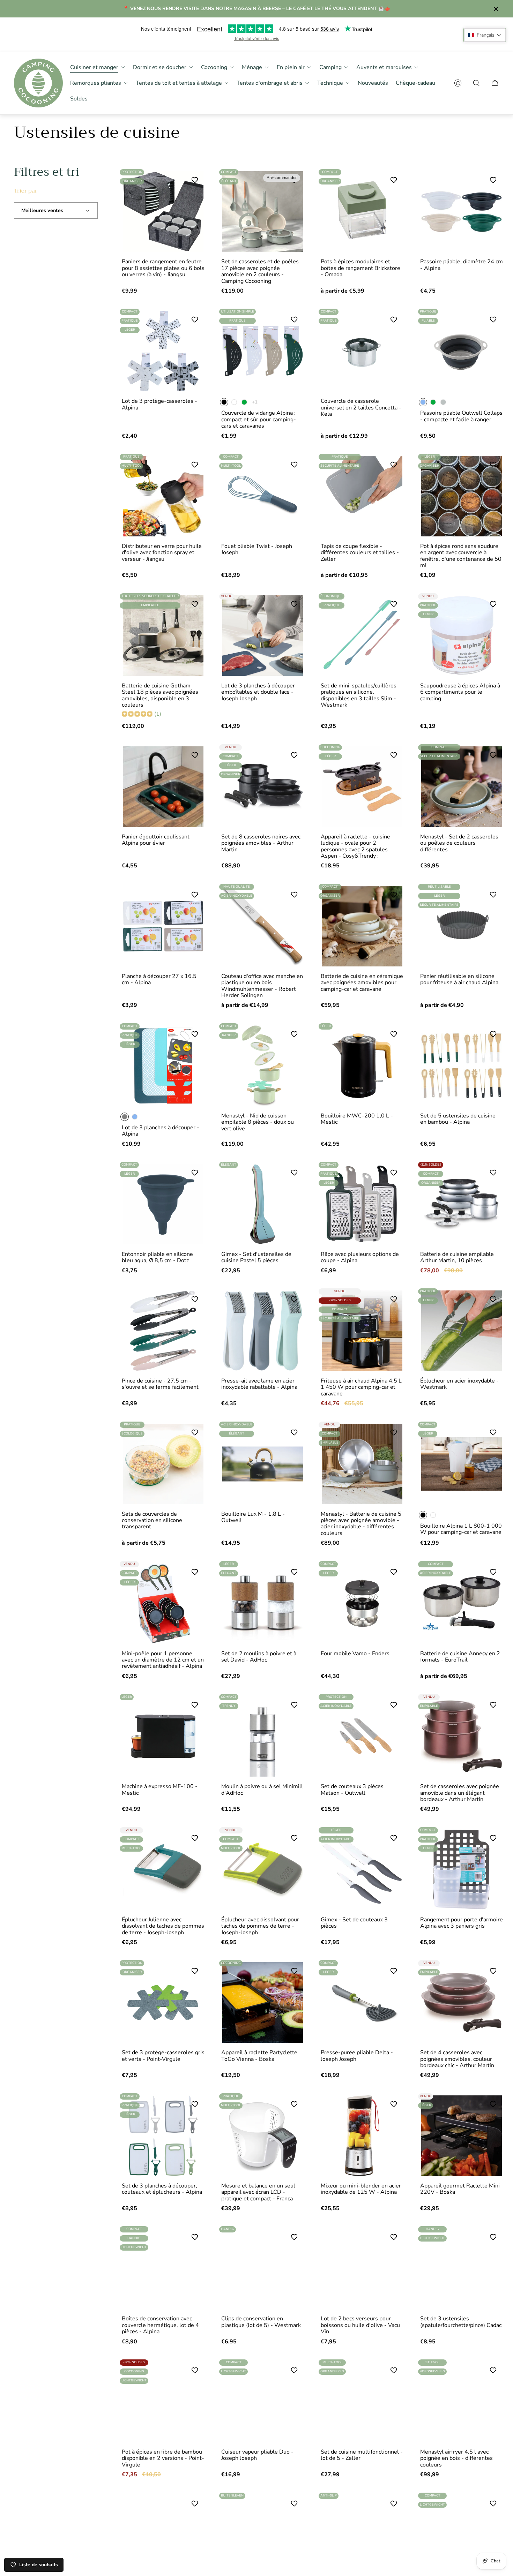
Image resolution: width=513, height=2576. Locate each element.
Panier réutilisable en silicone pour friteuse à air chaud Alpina (459, 980)
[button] (485, 35)
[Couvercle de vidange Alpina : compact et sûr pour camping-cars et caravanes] (263, 351)
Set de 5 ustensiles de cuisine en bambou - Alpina (458, 1119)
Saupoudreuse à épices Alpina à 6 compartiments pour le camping (460, 692)
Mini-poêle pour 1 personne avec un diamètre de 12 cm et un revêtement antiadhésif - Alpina (163, 1660)
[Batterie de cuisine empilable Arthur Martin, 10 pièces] (462, 1204)
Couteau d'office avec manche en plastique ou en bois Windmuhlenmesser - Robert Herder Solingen (262, 986)
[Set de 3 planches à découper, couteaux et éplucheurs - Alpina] (163, 2136)
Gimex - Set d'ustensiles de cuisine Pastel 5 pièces (256, 1257)
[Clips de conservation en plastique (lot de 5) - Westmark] (263, 2269)
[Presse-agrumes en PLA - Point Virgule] (362, 2535)
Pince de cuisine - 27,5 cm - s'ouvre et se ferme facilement (160, 1384)
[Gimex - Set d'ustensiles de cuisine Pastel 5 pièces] (263, 1204)
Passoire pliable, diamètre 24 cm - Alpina (462, 265)
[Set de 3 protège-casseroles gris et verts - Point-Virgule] (163, 2002)
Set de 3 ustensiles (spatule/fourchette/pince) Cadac (461, 2322)
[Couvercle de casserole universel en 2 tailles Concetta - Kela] (362, 351)
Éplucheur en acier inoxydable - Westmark (459, 1384)
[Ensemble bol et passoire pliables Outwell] (163, 2535)
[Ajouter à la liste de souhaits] (294, 604)
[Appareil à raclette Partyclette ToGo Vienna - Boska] (263, 2002)
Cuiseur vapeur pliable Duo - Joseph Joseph (257, 2455)
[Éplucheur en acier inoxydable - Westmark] (462, 1331)
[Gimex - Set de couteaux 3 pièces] (362, 1870)
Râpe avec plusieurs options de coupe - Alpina (360, 1257)
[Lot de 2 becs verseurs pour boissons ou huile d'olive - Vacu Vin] (362, 2269)
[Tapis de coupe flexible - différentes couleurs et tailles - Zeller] (362, 496)
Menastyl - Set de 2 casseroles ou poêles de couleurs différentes (459, 843)
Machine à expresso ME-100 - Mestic (160, 1790)
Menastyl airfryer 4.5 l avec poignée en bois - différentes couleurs (456, 2458)
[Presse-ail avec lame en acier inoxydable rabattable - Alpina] (263, 1331)
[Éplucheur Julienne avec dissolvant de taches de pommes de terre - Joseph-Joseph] (163, 1870)
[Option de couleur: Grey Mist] (443, 402)
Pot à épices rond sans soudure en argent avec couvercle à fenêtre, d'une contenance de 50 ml (461, 556)
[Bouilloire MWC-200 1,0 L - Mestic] (362, 1066)
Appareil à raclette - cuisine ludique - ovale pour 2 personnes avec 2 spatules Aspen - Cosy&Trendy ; (355, 846)
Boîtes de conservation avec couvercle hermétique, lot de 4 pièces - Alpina (160, 2325)
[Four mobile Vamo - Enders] (362, 1603)
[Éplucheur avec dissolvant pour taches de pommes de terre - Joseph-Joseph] (263, 1870)
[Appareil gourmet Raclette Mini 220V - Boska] (462, 2136)
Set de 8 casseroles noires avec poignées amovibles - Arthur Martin (261, 843)
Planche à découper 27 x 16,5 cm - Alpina (159, 980)
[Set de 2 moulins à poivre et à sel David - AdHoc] (263, 1603)
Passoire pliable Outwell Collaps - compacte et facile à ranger (461, 416)
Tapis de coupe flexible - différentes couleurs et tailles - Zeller (360, 553)
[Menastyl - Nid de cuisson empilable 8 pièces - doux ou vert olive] (263, 1066)
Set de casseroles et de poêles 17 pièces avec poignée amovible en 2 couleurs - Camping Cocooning (260, 271)
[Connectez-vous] (458, 83)
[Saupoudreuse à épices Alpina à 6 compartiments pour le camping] (462, 636)
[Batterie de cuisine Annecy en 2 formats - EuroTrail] (462, 1603)
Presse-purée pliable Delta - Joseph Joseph (357, 2056)
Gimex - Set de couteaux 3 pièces (354, 1923)
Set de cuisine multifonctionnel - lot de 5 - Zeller (362, 2455)
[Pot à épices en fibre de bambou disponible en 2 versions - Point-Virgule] (163, 2402)
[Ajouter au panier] (491, 467)
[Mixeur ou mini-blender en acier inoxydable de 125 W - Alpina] (362, 2136)
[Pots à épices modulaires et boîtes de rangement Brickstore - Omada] (362, 212)
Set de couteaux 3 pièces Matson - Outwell (352, 1790)
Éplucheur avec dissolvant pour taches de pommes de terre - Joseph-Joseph (260, 1926)
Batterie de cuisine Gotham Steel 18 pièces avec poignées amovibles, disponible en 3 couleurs (160, 695)
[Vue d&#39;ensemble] (193, 182)
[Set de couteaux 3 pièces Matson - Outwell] (362, 1736)
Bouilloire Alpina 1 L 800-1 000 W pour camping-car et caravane (461, 1529)
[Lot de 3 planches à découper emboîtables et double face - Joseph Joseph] (263, 636)
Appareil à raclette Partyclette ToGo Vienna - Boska (259, 2056)
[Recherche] (476, 83)
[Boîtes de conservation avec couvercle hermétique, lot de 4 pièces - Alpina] (163, 2269)
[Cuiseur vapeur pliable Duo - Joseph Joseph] (263, 2402)
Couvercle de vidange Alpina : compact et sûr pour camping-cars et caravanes (259, 419)
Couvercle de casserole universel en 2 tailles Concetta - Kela (361, 408)
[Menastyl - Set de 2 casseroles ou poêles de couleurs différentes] (462, 787)
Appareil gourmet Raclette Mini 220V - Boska (460, 2189)
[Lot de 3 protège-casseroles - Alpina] (163, 351)
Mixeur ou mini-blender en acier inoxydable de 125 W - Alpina (361, 2189)
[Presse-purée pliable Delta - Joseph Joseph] (362, 2002)
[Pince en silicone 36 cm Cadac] (263, 2535)
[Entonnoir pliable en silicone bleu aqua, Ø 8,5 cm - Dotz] (163, 1204)
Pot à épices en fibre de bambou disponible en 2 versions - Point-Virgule (163, 2458)
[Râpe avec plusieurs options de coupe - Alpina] (362, 1204)
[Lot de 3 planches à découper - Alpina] (163, 1066)
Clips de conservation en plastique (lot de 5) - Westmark (261, 2322)
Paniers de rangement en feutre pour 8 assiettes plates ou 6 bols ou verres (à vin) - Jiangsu (163, 268)
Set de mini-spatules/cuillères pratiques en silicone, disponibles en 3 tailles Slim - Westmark (359, 695)
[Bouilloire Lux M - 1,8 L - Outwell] (263, 1464)
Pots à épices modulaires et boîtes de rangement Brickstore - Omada (360, 268)
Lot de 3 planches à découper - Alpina (161, 1131)
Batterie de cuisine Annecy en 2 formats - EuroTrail (460, 1657)
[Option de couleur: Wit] (433, 1515)
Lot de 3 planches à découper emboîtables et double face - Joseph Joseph (258, 692)
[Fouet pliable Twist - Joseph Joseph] (263, 496)
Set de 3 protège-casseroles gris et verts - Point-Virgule (163, 2056)
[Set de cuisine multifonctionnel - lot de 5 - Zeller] (362, 2402)
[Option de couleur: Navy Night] (135, 1117)
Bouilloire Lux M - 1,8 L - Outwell (253, 1517)
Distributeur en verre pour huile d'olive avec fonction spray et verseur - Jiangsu (162, 553)
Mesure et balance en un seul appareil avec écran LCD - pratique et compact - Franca (258, 2192)
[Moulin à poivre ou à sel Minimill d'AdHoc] (263, 1736)
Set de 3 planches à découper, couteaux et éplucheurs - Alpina (162, 2189)
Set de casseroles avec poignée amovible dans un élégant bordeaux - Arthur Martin (460, 1793)
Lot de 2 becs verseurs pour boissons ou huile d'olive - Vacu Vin (360, 2325)
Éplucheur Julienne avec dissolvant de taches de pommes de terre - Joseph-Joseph (163, 1926)
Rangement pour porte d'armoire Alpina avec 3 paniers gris (462, 1923)
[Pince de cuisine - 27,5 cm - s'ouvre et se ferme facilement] (163, 1331)
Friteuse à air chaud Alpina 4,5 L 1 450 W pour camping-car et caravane (361, 1387)
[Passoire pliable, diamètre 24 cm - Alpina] (462, 212)
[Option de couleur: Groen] (244, 402)
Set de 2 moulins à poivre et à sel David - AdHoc (259, 1657)
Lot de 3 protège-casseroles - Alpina (159, 404)
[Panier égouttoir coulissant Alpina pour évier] (163, 787)
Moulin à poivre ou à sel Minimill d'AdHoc (262, 1790)
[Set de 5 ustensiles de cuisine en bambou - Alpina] (462, 1066)
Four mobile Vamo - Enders (355, 1654)
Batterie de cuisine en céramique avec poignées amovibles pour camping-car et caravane (362, 983)
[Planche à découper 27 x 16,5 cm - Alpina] (163, 926)
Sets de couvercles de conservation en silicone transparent (152, 1520)
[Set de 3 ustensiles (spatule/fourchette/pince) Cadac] (462, 2269)
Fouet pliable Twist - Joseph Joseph (257, 549)
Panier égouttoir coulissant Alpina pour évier (156, 840)
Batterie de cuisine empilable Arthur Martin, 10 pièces (457, 1257)
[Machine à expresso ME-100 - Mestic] (163, 1736)
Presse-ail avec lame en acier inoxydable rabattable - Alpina (259, 1384)
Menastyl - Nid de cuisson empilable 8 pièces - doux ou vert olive (258, 1122)
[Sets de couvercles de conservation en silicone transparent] (163, 1464)
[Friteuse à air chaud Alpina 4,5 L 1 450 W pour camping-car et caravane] (362, 1331)
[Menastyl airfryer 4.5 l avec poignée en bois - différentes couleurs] (462, 2402)
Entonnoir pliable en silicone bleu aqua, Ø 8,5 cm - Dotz (157, 1257)
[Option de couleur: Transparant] (234, 402)
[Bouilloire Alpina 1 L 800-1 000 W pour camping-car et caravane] (462, 1464)
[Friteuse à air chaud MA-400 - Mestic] (462, 2535)
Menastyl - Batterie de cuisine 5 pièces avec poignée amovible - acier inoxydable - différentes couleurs (361, 1524)
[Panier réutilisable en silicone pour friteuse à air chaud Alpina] (462, 926)
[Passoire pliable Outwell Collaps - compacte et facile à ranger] (462, 351)
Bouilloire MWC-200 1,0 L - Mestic (357, 1119)
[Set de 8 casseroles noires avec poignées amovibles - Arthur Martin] (263, 787)
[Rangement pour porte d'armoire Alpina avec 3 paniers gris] (462, 1870)
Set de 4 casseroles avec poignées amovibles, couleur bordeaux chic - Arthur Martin (457, 2059)
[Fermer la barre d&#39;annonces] (496, 9)
